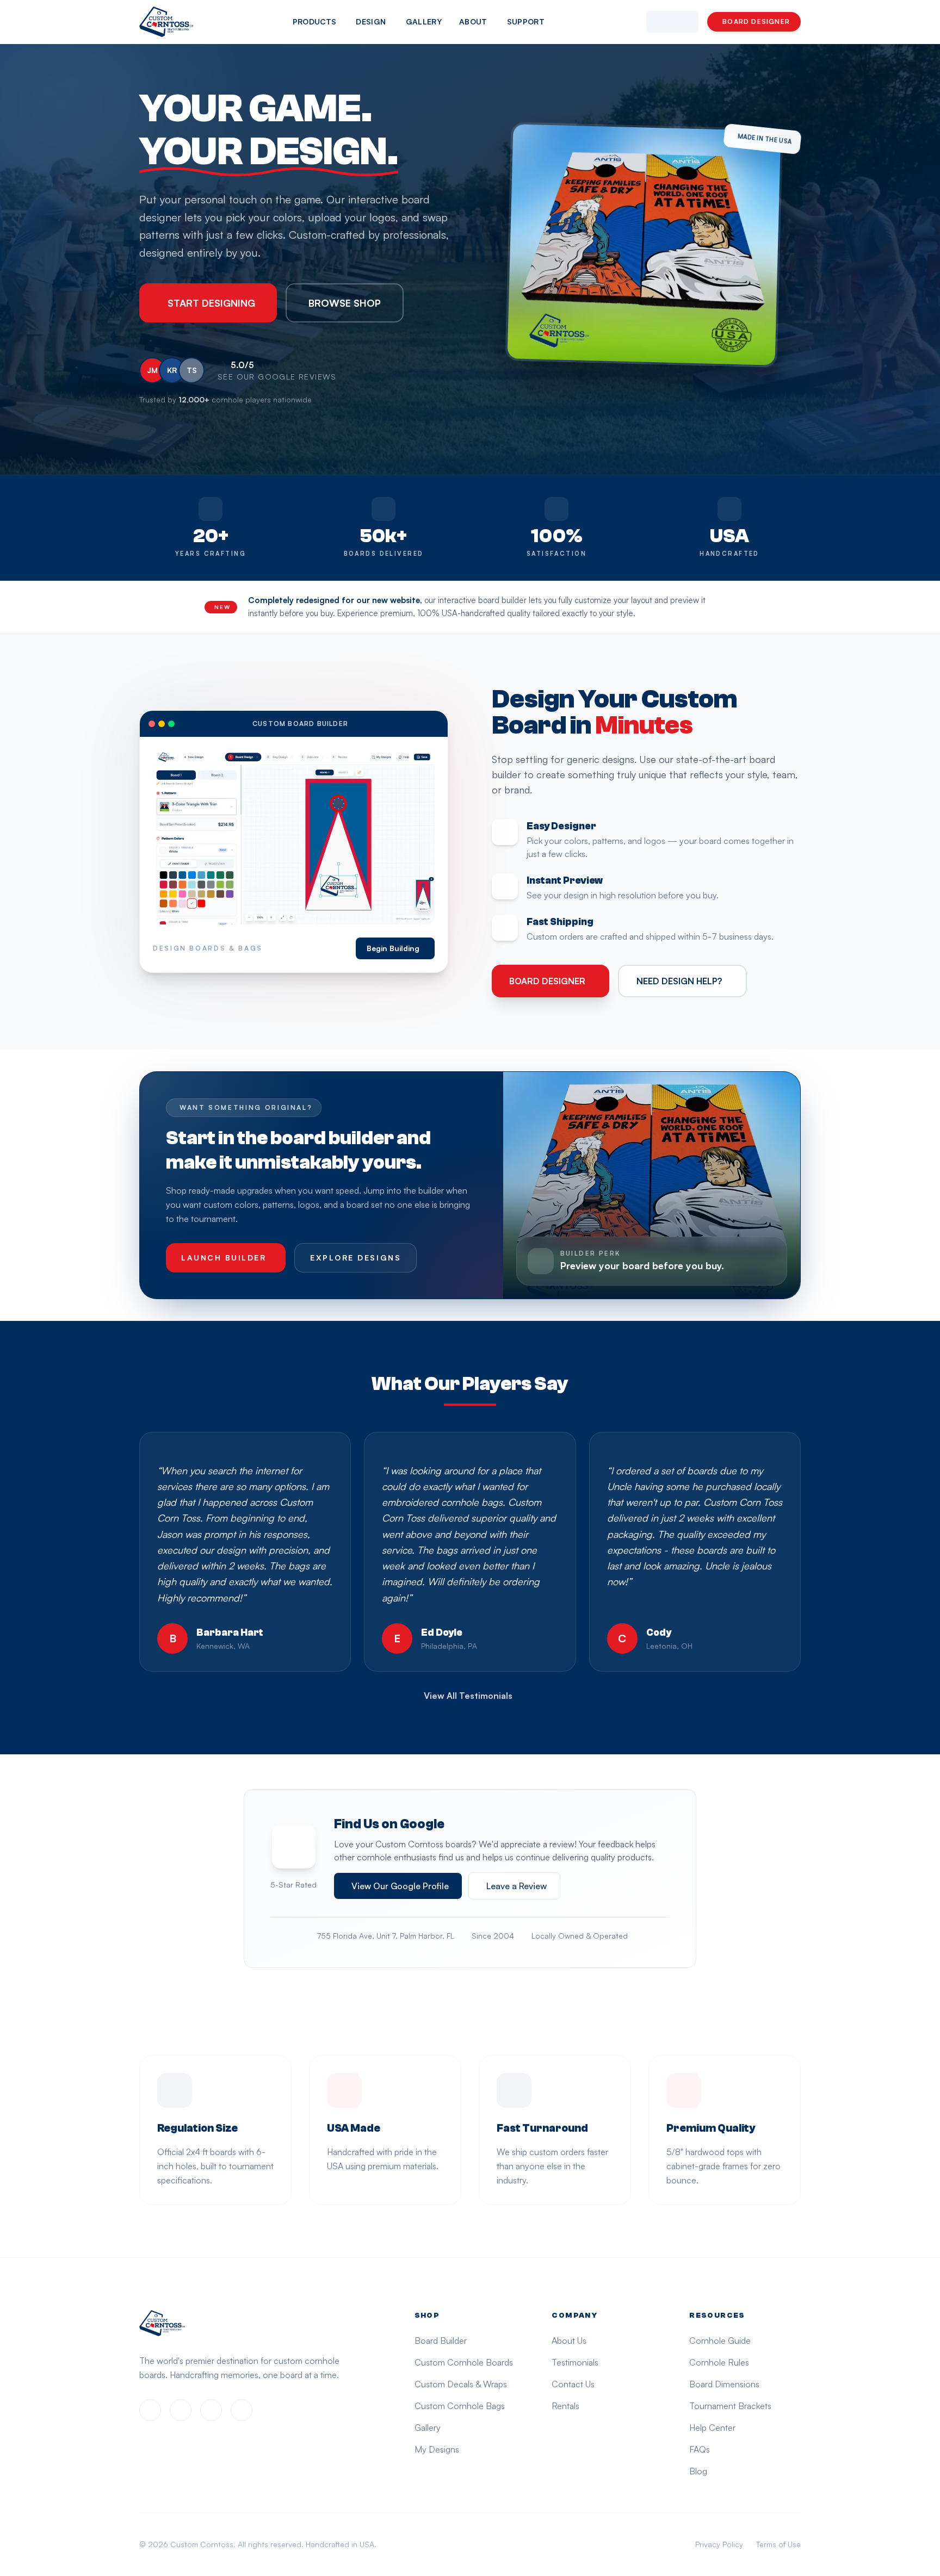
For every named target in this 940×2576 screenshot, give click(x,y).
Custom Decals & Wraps (461, 2384)
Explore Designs (355, 1258)
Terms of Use (778, 2544)
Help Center (712, 2428)
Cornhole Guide (720, 2341)
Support (526, 21)
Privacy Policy (719, 2544)
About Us (569, 2341)
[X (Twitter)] (211, 2410)
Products (315, 21)
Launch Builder (224, 1258)
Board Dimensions (724, 2384)
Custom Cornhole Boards (464, 2362)
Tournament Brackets (730, 2406)
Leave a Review (517, 1886)
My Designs (437, 2449)
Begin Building (393, 948)
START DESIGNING (211, 303)
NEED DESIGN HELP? (679, 981)
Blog (698, 2471)
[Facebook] (150, 2410)
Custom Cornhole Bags (460, 2406)
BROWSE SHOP (345, 303)
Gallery (424, 21)
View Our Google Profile (400, 1886)
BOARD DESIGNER (756, 21)
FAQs (700, 2449)
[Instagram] (181, 2410)
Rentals (565, 2406)
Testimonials (575, 2362)
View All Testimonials (468, 1696)
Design (371, 21)
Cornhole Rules (719, 2362)
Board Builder (441, 2341)
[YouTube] (242, 2410)
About (473, 21)
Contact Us (573, 2384)
